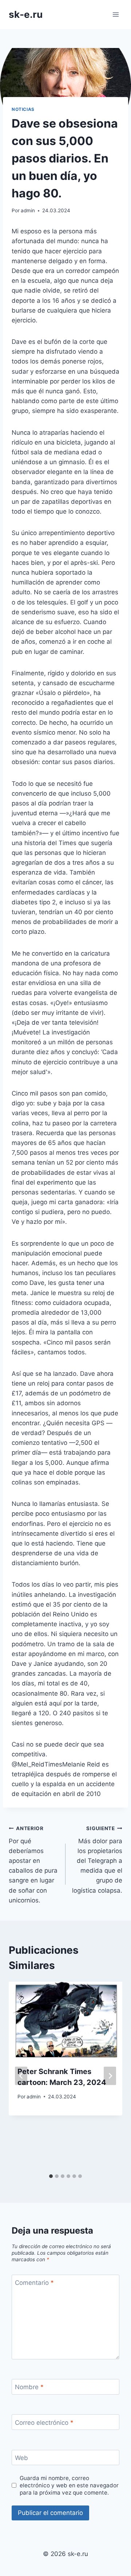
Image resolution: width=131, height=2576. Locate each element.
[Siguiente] (110, 2076)
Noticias (23, 109)
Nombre (29, 2387)
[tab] (51, 2176)
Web (21, 2458)
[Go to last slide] (21, 2076)
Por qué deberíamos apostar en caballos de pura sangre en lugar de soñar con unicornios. (33, 1865)
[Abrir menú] (116, 14)
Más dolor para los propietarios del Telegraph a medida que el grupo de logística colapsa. (97, 1860)
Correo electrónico (44, 2422)
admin (28, 210)
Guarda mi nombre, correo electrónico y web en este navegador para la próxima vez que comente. (69, 2485)
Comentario (34, 2283)
